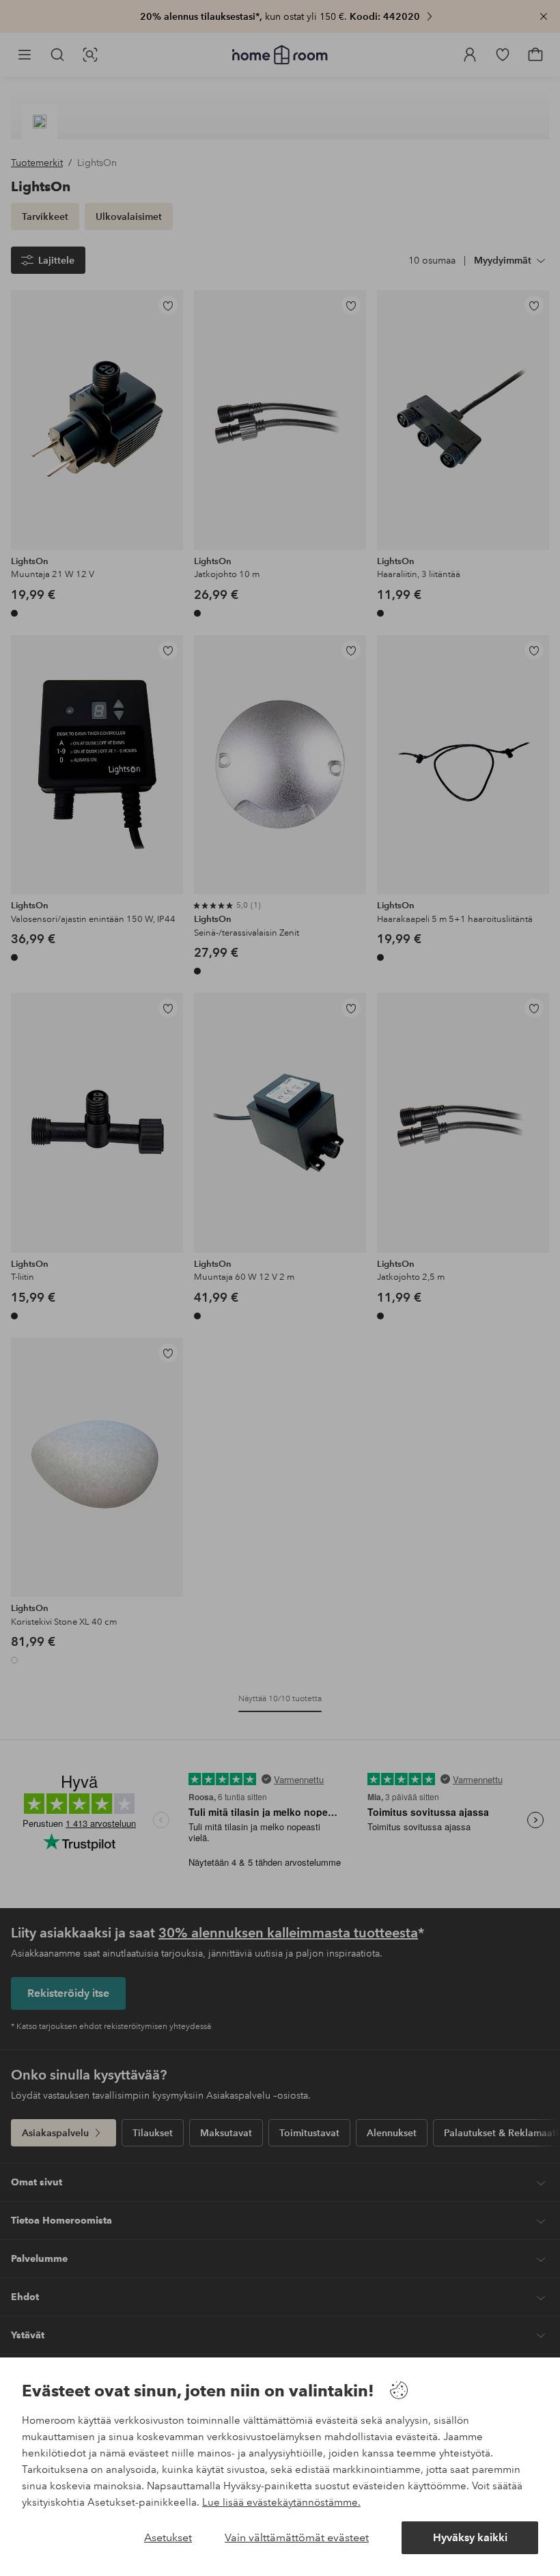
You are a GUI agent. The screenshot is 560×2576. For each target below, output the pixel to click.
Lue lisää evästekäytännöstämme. (281, 2502)
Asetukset (168, 2537)
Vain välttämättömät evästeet (297, 2537)
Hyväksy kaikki (470, 2537)
